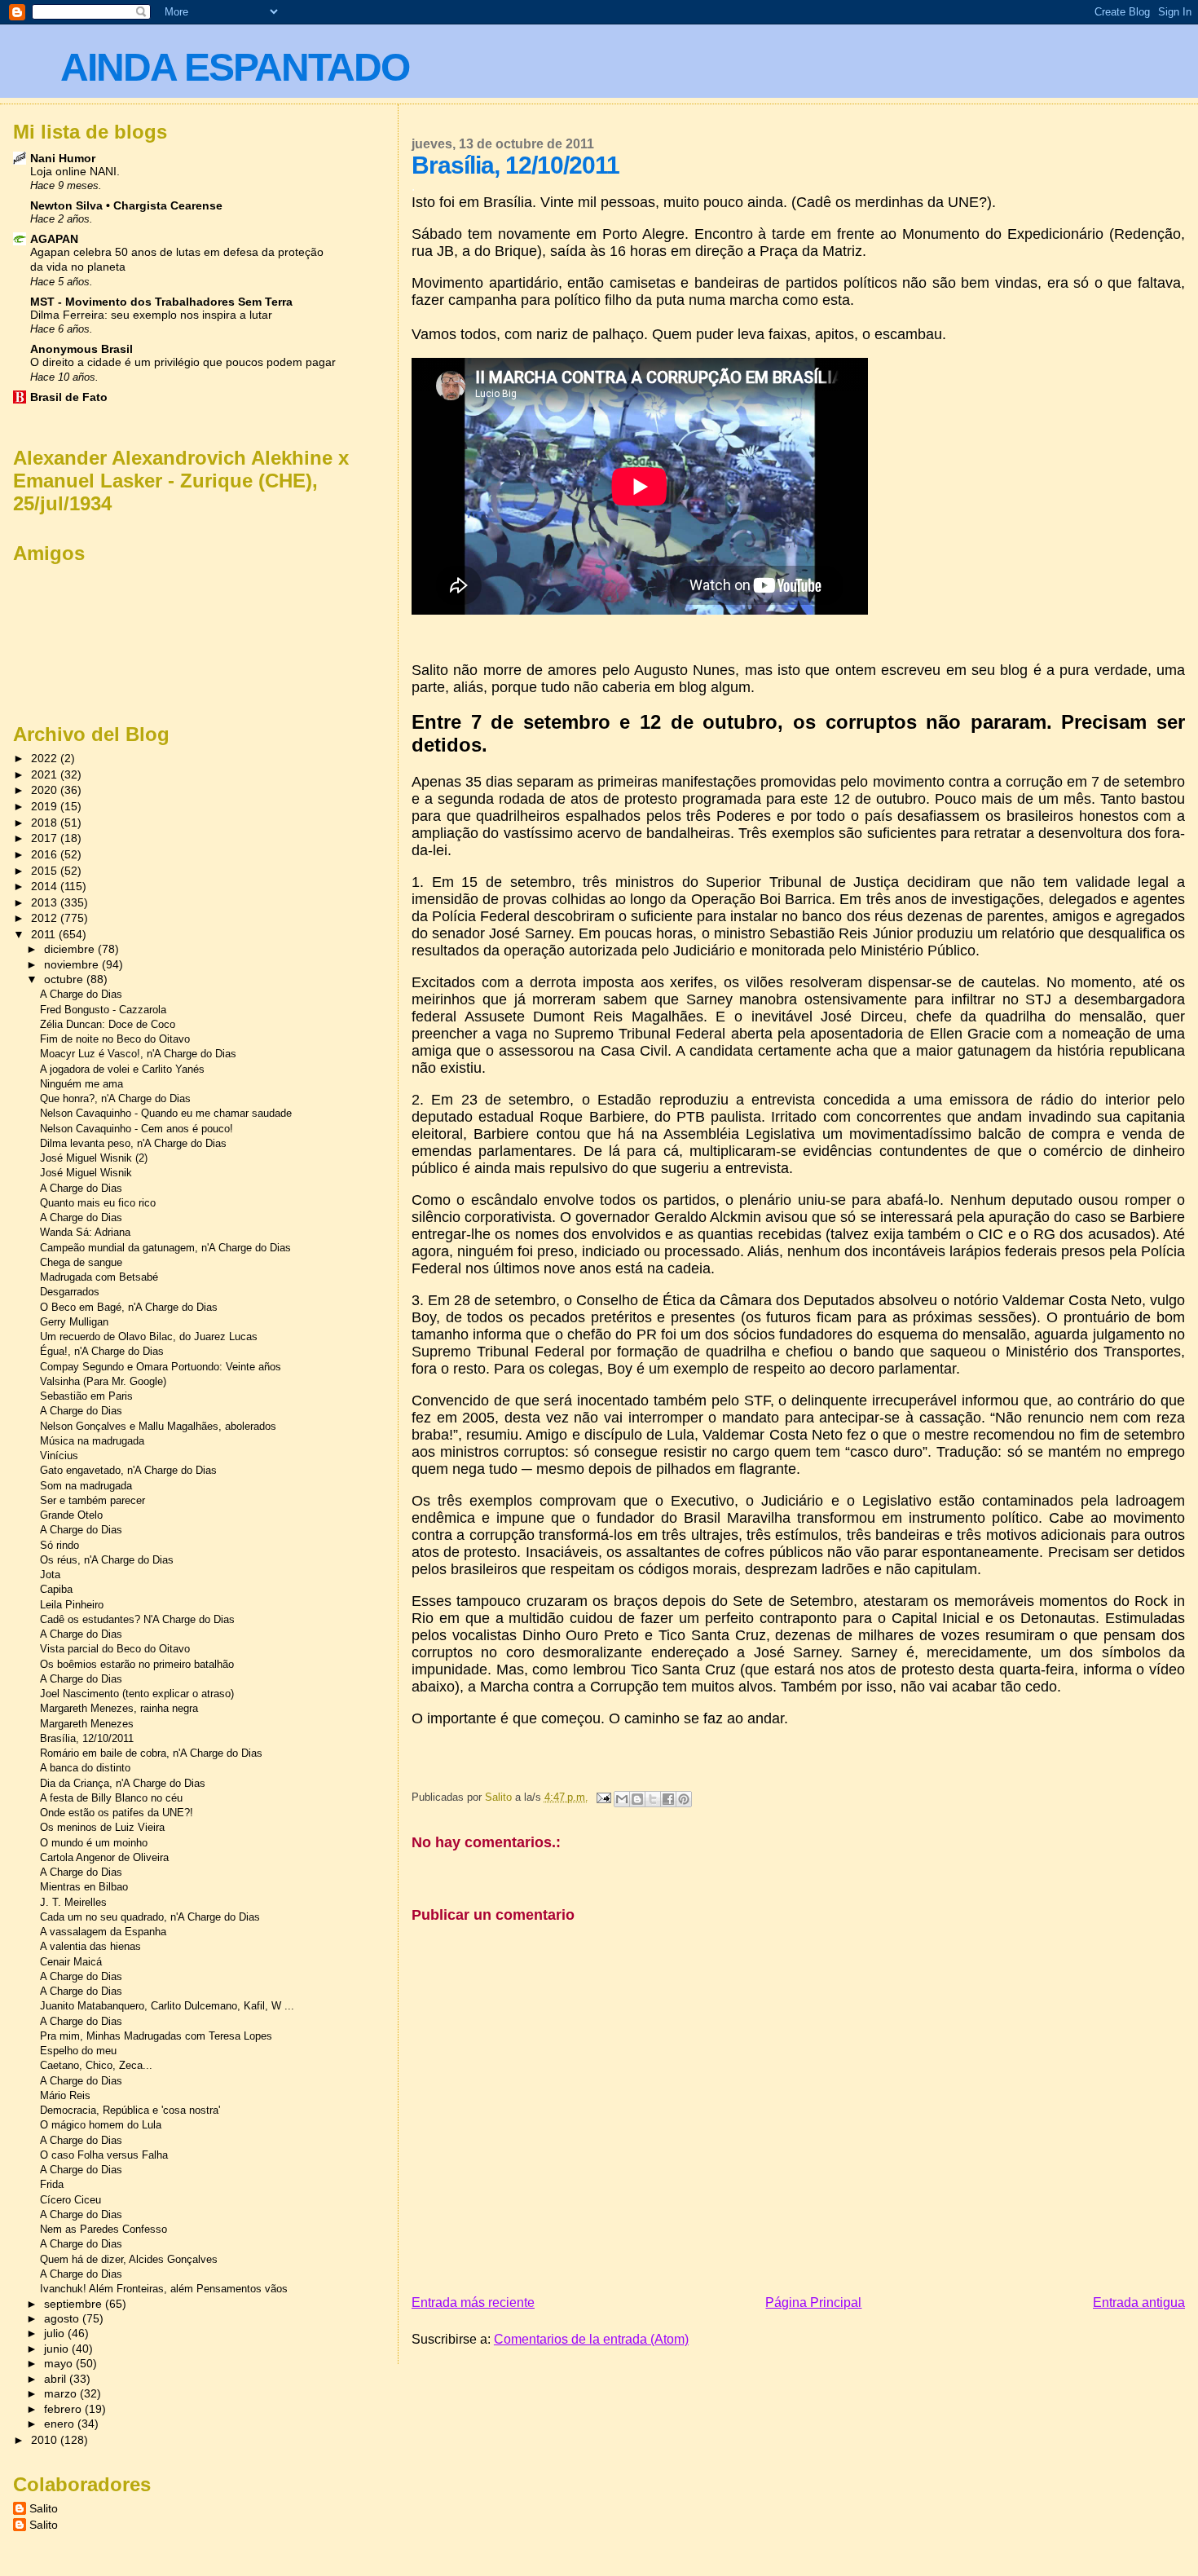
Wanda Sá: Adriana (85, 1232)
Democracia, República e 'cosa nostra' (130, 2110)
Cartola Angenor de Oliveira (104, 1857)
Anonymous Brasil (81, 349)
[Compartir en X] (653, 1799)
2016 (46, 854)
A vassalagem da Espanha (103, 1932)
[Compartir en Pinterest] (684, 1799)
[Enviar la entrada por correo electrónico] (603, 1797)
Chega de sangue (81, 1262)
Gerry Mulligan (74, 1322)
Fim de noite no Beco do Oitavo (115, 1039)
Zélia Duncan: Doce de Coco (108, 1024)
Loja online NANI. (75, 172)
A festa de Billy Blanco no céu (111, 1798)
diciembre (71, 949)
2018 (46, 823)
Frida (52, 2184)
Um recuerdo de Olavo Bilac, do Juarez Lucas (149, 1337)
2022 (46, 758)
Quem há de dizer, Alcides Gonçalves (129, 2259)
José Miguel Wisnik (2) (94, 1158)
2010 (46, 2440)
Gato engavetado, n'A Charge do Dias (128, 1470)
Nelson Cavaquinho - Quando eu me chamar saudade (166, 1113)
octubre (65, 979)
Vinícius (59, 1456)
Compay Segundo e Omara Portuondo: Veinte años (161, 1367)
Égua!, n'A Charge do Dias (102, 1351)
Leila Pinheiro (72, 1605)
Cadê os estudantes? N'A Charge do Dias (137, 1619)
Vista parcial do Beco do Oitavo (115, 1649)
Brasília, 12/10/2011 (87, 1738)
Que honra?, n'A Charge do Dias (115, 1098)
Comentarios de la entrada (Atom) (591, 2339)
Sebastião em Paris (86, 1396)
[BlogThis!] (637, 1799)
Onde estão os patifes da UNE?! (117, 1813)
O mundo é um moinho (94, 1843)
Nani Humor (63, 158)
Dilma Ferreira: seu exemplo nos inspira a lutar (151, 315)
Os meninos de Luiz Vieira (102, 1827)
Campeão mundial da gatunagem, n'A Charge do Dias (165, 1248)
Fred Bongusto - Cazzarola (103, 1010)
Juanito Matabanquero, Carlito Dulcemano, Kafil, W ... (167, 2006)
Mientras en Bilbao (84, 1887)
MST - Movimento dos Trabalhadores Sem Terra (161, 302)
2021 (46, 774)
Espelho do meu (78, 2051)
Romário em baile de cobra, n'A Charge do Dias (151, 1753)
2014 (46, 886)
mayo (60, 2364)
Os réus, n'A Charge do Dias (107, 1560)
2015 (46, 871)
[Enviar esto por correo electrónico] (622, 1799)
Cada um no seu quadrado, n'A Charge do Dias (150, 1917)
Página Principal (813, 2303)
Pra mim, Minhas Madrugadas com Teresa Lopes (156, 2036)
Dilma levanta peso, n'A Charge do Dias (133, 1143)
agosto (63, 2319)
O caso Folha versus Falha (104, 2155)
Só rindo (59, 1545)
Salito (44, 2508)
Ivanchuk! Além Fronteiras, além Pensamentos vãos (164, 2289)
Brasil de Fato (69, 397)
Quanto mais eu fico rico (98, 1203)
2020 (46, 790)
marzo (62, 2394)
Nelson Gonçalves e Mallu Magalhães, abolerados (158, 1426)
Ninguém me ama (81, 1084)
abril (57, 2379)
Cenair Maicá (71, 1962)
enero (61, 2424)
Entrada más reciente (473, 2303)
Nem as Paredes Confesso (104, 2229)
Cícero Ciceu (70, 2200)
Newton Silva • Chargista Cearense (126, 205)
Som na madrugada (86, 1486)
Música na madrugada (92, 1441)
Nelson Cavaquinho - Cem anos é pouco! (137, 1129)
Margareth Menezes (87, 1724)
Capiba (56, 1589)
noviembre (73, 965)
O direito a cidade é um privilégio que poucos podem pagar (183, 362)
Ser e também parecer (92, 1500)
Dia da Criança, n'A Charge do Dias (123, 1783)
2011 (45, 934)
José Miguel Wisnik (86, 1173)
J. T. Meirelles (73, 1902)
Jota (50, 1575)
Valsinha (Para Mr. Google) (103, 1381)
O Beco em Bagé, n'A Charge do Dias (129, 1307)
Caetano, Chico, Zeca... (96, 2065)
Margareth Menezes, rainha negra (119, 1708)
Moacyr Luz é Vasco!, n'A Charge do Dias (138, 1054)
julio (56, 2333)
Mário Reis (65, 2095)
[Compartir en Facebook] (668, 1799)
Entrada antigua (1139, 2303)
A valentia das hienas (90, 1946)
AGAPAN (54, 239)
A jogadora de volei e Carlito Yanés (122, 1069)
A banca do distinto (85, 1768)
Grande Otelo (71, 1515)
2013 (46, 902)
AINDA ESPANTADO (235, 67)
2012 (46, 918)
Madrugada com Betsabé (99, 1277)
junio (58, 2349)
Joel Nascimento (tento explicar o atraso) (137, 1694)
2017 (46, 838)
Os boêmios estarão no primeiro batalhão (137, 1664)
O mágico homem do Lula (101, 2125)
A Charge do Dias (81, 994)
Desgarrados (70, 1292)
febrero (64, 2409)
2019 (46, 806)
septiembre (75, 2304)
